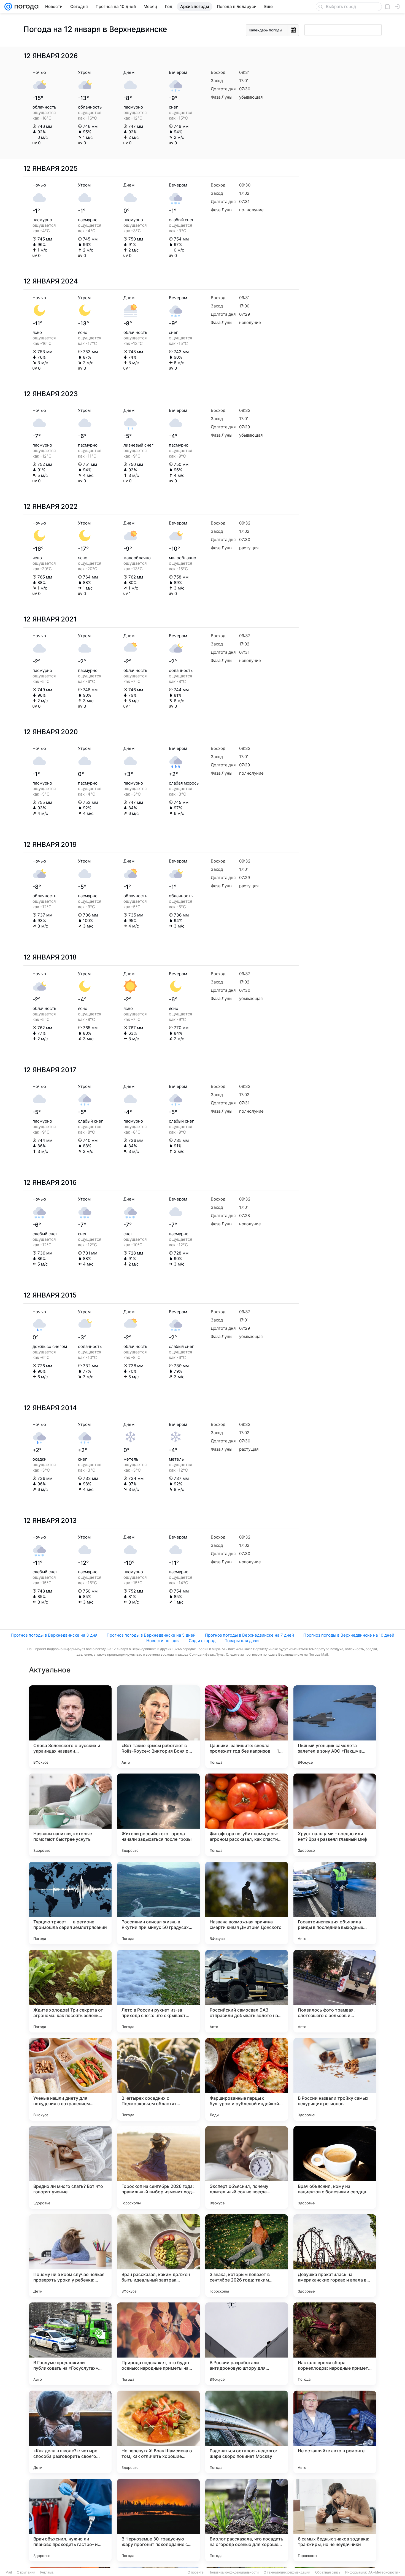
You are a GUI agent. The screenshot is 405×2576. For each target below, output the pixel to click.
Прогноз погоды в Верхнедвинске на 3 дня (54, 1635)
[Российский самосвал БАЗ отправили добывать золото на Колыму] (247, 1991)
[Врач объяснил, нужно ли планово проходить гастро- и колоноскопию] (70, 2520)
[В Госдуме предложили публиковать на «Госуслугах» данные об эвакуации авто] (70, 2344)
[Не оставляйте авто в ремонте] (335, 2432)
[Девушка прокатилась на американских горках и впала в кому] (335, 2256)
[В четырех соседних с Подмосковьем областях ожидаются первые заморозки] (158, 2079)
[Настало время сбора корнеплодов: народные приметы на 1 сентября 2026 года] (335, 2344)
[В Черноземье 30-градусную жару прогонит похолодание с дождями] (158, 2520)
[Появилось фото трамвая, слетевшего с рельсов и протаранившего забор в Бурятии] (335, 1991)
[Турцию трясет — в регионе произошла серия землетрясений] (70, 1903)
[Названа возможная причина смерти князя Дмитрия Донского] (247, 1903)
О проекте (196, 2572)
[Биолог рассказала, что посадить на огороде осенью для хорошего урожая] (247, 2520)
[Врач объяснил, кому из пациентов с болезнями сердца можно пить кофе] (335, 2167)
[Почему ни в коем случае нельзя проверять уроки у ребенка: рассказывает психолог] (70, 2256)
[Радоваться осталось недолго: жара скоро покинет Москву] (247, 2432)
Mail (9, 2572)
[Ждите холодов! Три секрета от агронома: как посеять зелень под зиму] (70, 1991)
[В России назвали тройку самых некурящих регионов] (335, 2079)
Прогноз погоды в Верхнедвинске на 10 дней (349, 1635)
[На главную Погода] (25, 7)
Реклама (47, 2572)
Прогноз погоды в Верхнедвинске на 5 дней (151, 1635)
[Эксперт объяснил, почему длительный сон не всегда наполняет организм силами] (247, 2167)
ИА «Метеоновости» (384, 2572)
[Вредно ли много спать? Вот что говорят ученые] (70, 2167)
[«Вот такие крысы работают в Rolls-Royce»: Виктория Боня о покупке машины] (158, 1727)
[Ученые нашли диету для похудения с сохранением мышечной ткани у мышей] (70, 2079)
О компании (26, 2572)
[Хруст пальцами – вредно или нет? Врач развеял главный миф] (335, 1815)
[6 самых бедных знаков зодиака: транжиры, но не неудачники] (335, 2520)
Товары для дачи (242, 1641)
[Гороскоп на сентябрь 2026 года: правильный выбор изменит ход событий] (158, 2167)
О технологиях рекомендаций (287, 2572)
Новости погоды (163, 1641)
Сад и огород (202, 1641)
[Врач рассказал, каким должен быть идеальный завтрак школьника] (158, 2256)
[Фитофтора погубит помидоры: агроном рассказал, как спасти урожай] (247, 1815)
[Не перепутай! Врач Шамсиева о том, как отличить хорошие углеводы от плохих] (158, 2432)
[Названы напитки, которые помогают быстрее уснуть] (70, 1815)
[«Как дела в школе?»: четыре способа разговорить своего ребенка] (70, 2432)
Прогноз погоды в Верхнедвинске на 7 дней (249, 1635)
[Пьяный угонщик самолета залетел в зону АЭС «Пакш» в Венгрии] (335, 1727)
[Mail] (8, 7)
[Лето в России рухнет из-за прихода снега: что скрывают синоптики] (158, 1991)
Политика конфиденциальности (234, 2572)
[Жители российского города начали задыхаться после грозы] (158, 1815)
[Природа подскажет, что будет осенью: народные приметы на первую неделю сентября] (158, 2344)
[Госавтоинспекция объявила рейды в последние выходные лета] (335, 1903)
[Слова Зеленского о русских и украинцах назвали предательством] (70, 1727)
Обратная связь (328, 2572)
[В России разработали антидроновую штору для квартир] (247, 2344)
